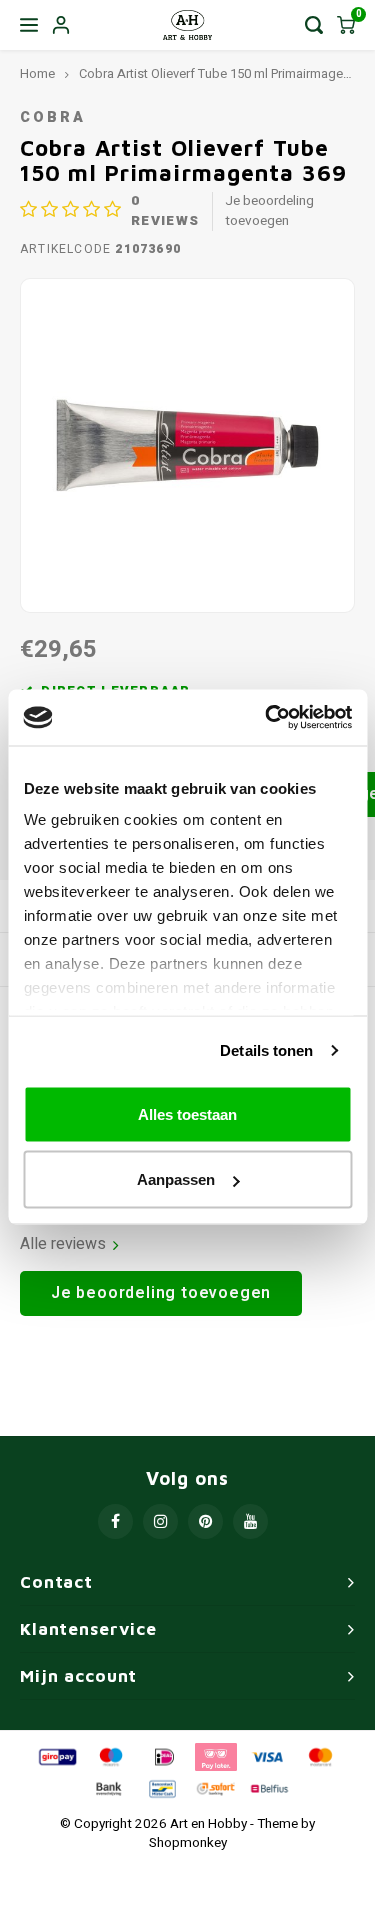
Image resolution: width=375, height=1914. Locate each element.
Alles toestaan (187, 1113)
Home (37, 74)
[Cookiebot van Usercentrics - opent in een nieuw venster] (267, 718)
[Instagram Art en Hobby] (160, 1521)
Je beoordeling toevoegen (269, 211)
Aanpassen (176, 1179)
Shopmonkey (188, 1843)
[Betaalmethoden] (56, 1756)
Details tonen (266, 1050)
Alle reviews (63, 1244)
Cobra (52, 117)
